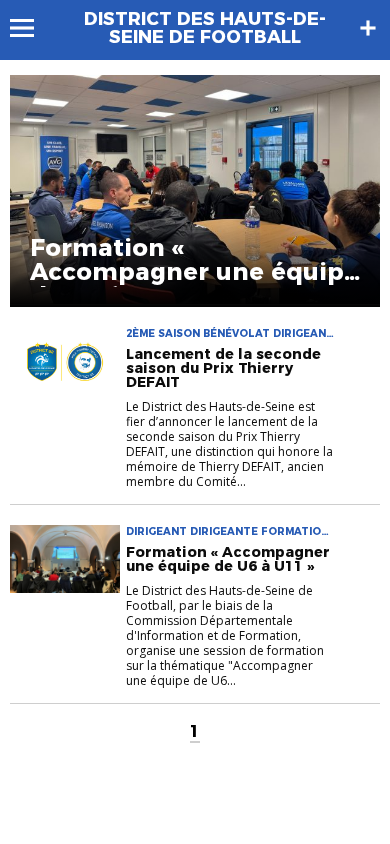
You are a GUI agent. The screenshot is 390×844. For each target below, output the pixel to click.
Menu (31, 28)
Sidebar (368, 28)
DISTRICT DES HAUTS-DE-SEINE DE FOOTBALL (205, 28)
